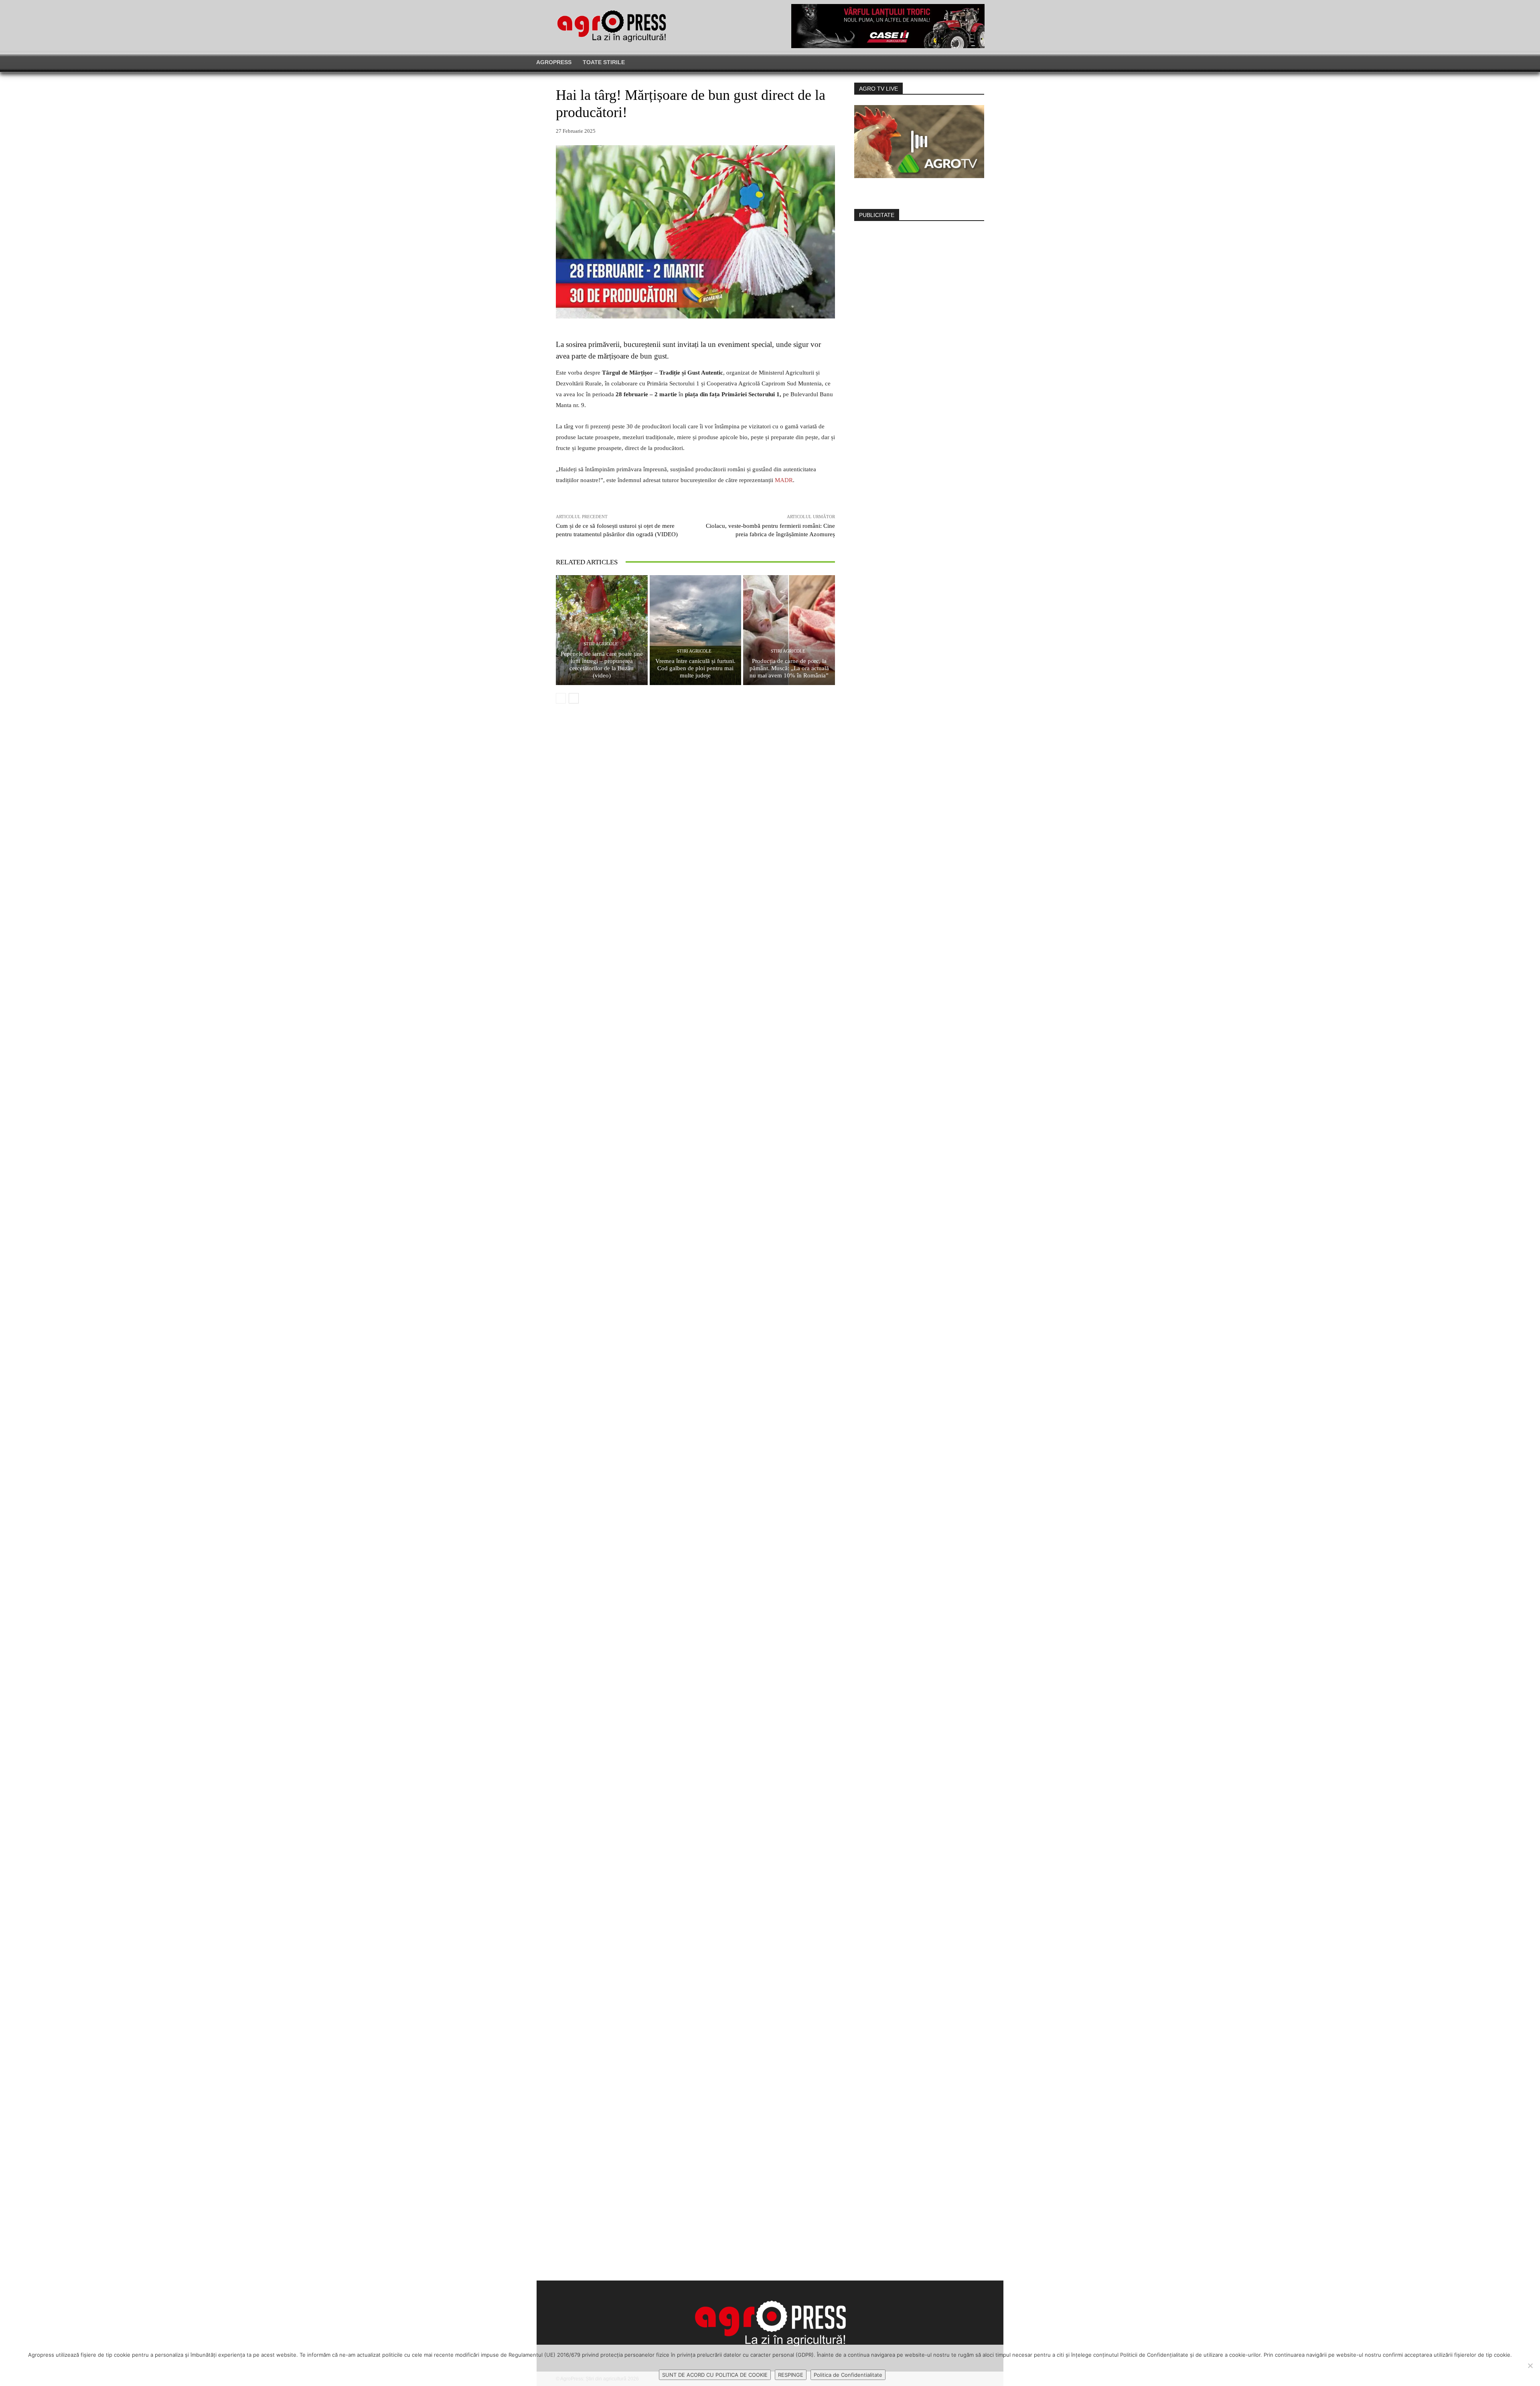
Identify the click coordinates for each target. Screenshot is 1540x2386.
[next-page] (574, 698)
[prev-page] (561, 698)
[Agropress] (612, 26)
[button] (1125, 62)
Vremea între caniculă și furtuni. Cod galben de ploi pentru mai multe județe (695, 668)
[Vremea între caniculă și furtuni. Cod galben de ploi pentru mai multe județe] (696, 630)
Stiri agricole (601, 644)
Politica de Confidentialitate (848, 2375)
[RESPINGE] (1530, 2366)
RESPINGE (791, 2375)
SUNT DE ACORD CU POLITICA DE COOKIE (715, 2375)
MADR (784, 480)
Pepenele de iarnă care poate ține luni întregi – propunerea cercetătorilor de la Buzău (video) (602, 665)
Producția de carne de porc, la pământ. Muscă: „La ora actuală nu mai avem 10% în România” (789, 668)
